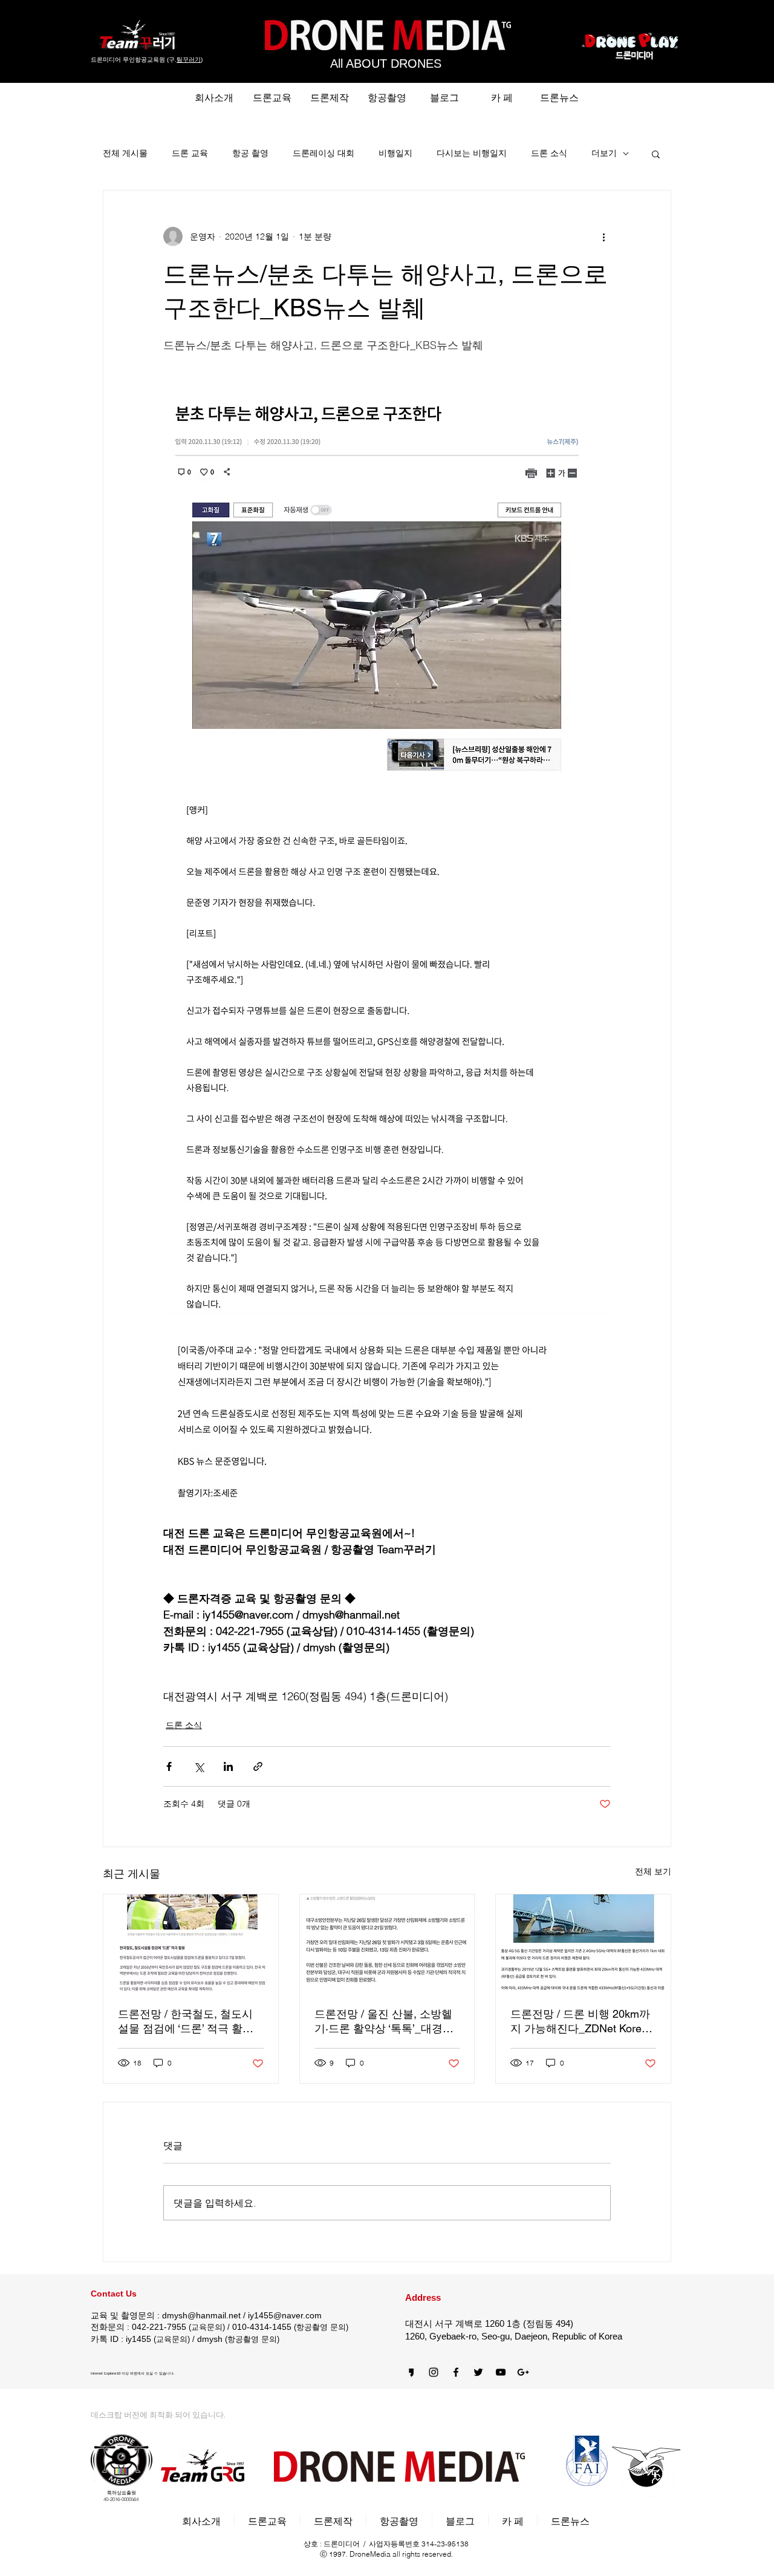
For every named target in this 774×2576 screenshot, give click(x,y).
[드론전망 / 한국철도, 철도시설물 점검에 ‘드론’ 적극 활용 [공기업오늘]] (191, 1943)
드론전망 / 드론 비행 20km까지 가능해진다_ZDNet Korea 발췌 (580, 2022)
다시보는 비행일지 (472, 153)
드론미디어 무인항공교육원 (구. (134, 60)
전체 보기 (653, 1871)
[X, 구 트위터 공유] (199, 1766)
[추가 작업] (603, 236)
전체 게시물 (125, 153)
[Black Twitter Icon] (478, 2372)
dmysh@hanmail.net (201, 2315)
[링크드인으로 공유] (228, 1766)
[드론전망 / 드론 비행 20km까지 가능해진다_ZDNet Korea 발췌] (583, 1943)
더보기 (604, 153)
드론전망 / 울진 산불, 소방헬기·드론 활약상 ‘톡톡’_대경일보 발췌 (384, 2022)
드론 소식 (549, 153)
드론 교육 (190, 153)
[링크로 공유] (258, 1766)
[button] (656, 154)
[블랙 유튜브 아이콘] (501, 2372)
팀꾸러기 (189, 60)
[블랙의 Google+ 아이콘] (523, 2372)
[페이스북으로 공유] (169, 1766)
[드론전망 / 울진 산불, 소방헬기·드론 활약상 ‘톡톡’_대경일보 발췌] (387, 1943)
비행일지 (395, 153)
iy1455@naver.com (285, 2315)
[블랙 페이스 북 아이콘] (456, 2372)
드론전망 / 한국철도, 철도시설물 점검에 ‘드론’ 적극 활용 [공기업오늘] (186, 2022)
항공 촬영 (250, 153)
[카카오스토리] (411, 2372)
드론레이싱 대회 (324, 153)
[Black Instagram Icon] (434, 2372)
